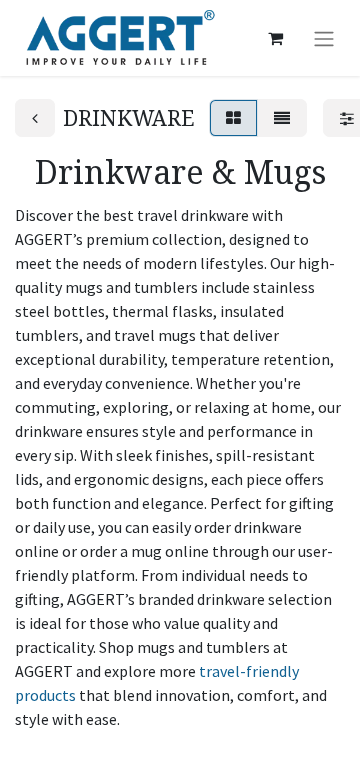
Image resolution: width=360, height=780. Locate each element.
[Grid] (233, 118)
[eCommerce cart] (275, 38)
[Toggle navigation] (324, 38)
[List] (282, 118)
